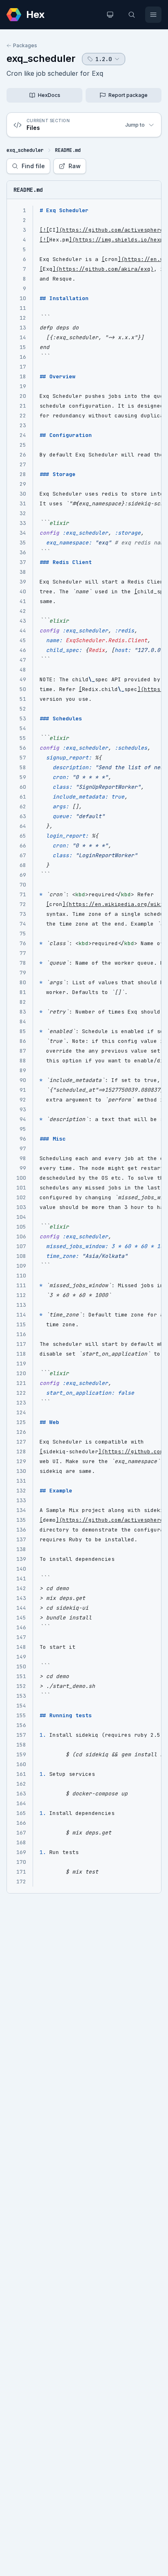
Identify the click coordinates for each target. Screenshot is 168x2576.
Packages (25, 45)
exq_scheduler (41, 58)
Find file (33, 166)
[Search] (132, 15)
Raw (75, 166)
